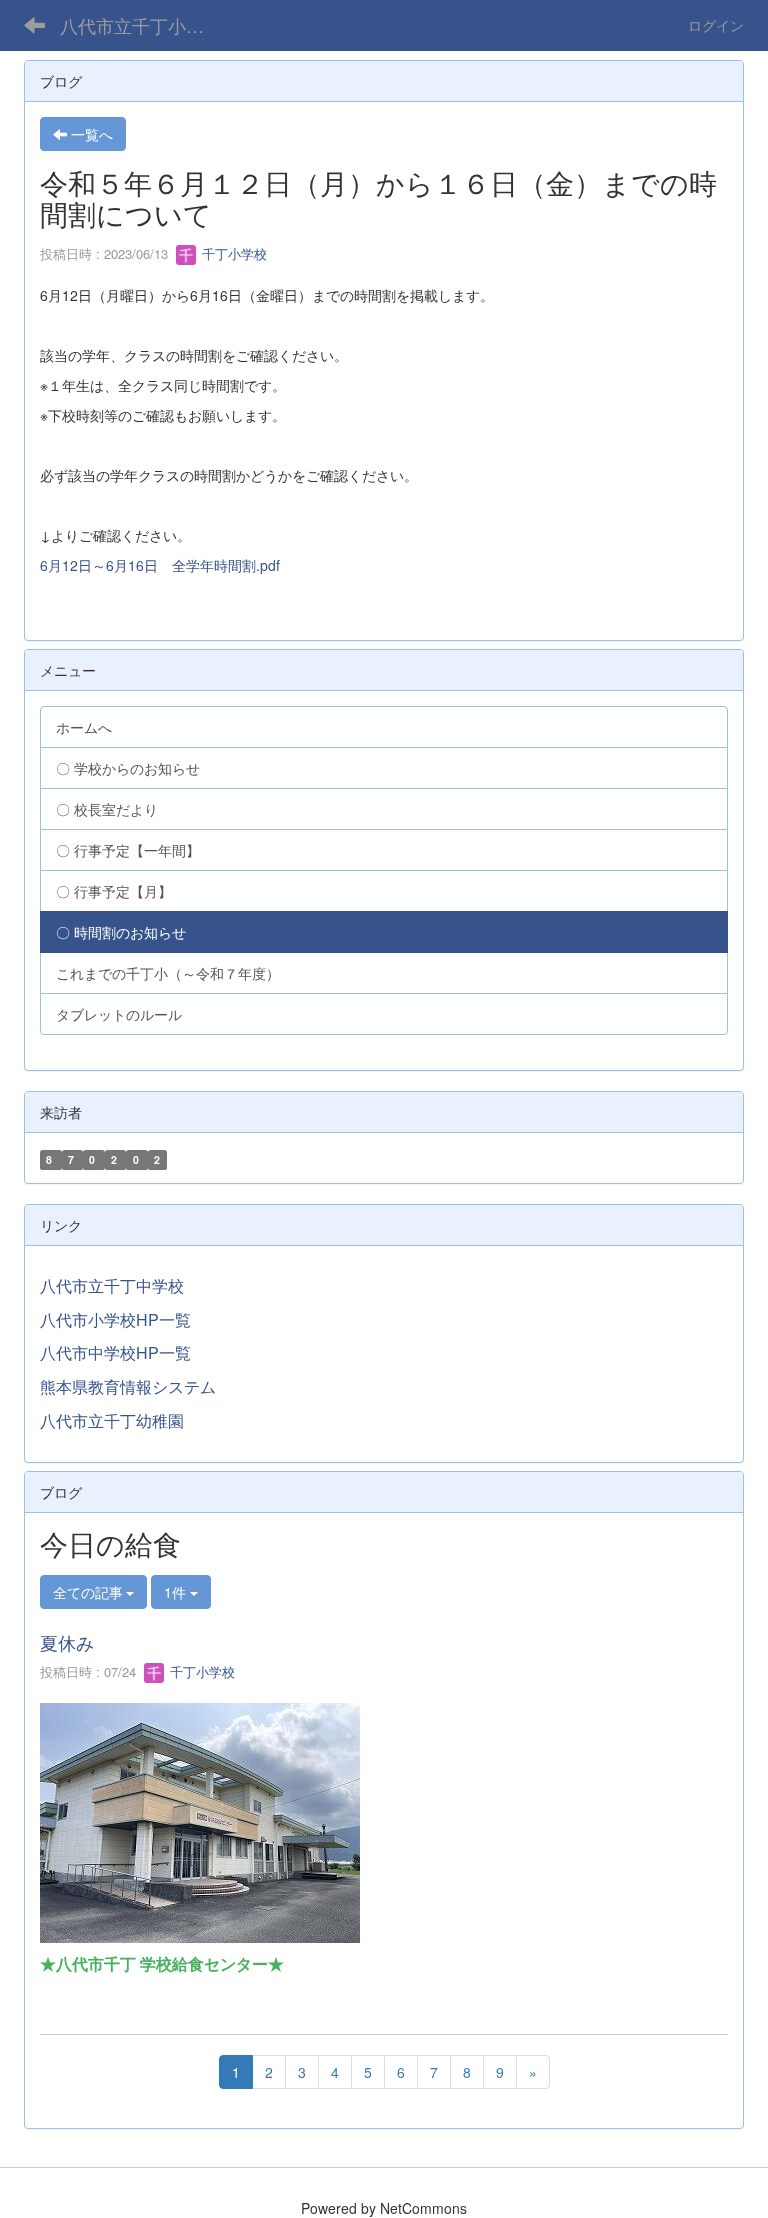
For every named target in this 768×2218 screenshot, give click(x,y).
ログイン (716, 25)
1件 (177, 1592)
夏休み (67, 1642)
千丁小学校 (232, 253)
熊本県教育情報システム (128, 1386)
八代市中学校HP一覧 (115, 1352)
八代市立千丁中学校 (112, 1285)
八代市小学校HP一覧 (115, 1319)
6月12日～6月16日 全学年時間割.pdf (160, 565)
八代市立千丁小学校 (141, 25)
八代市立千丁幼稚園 (112, 1420)
